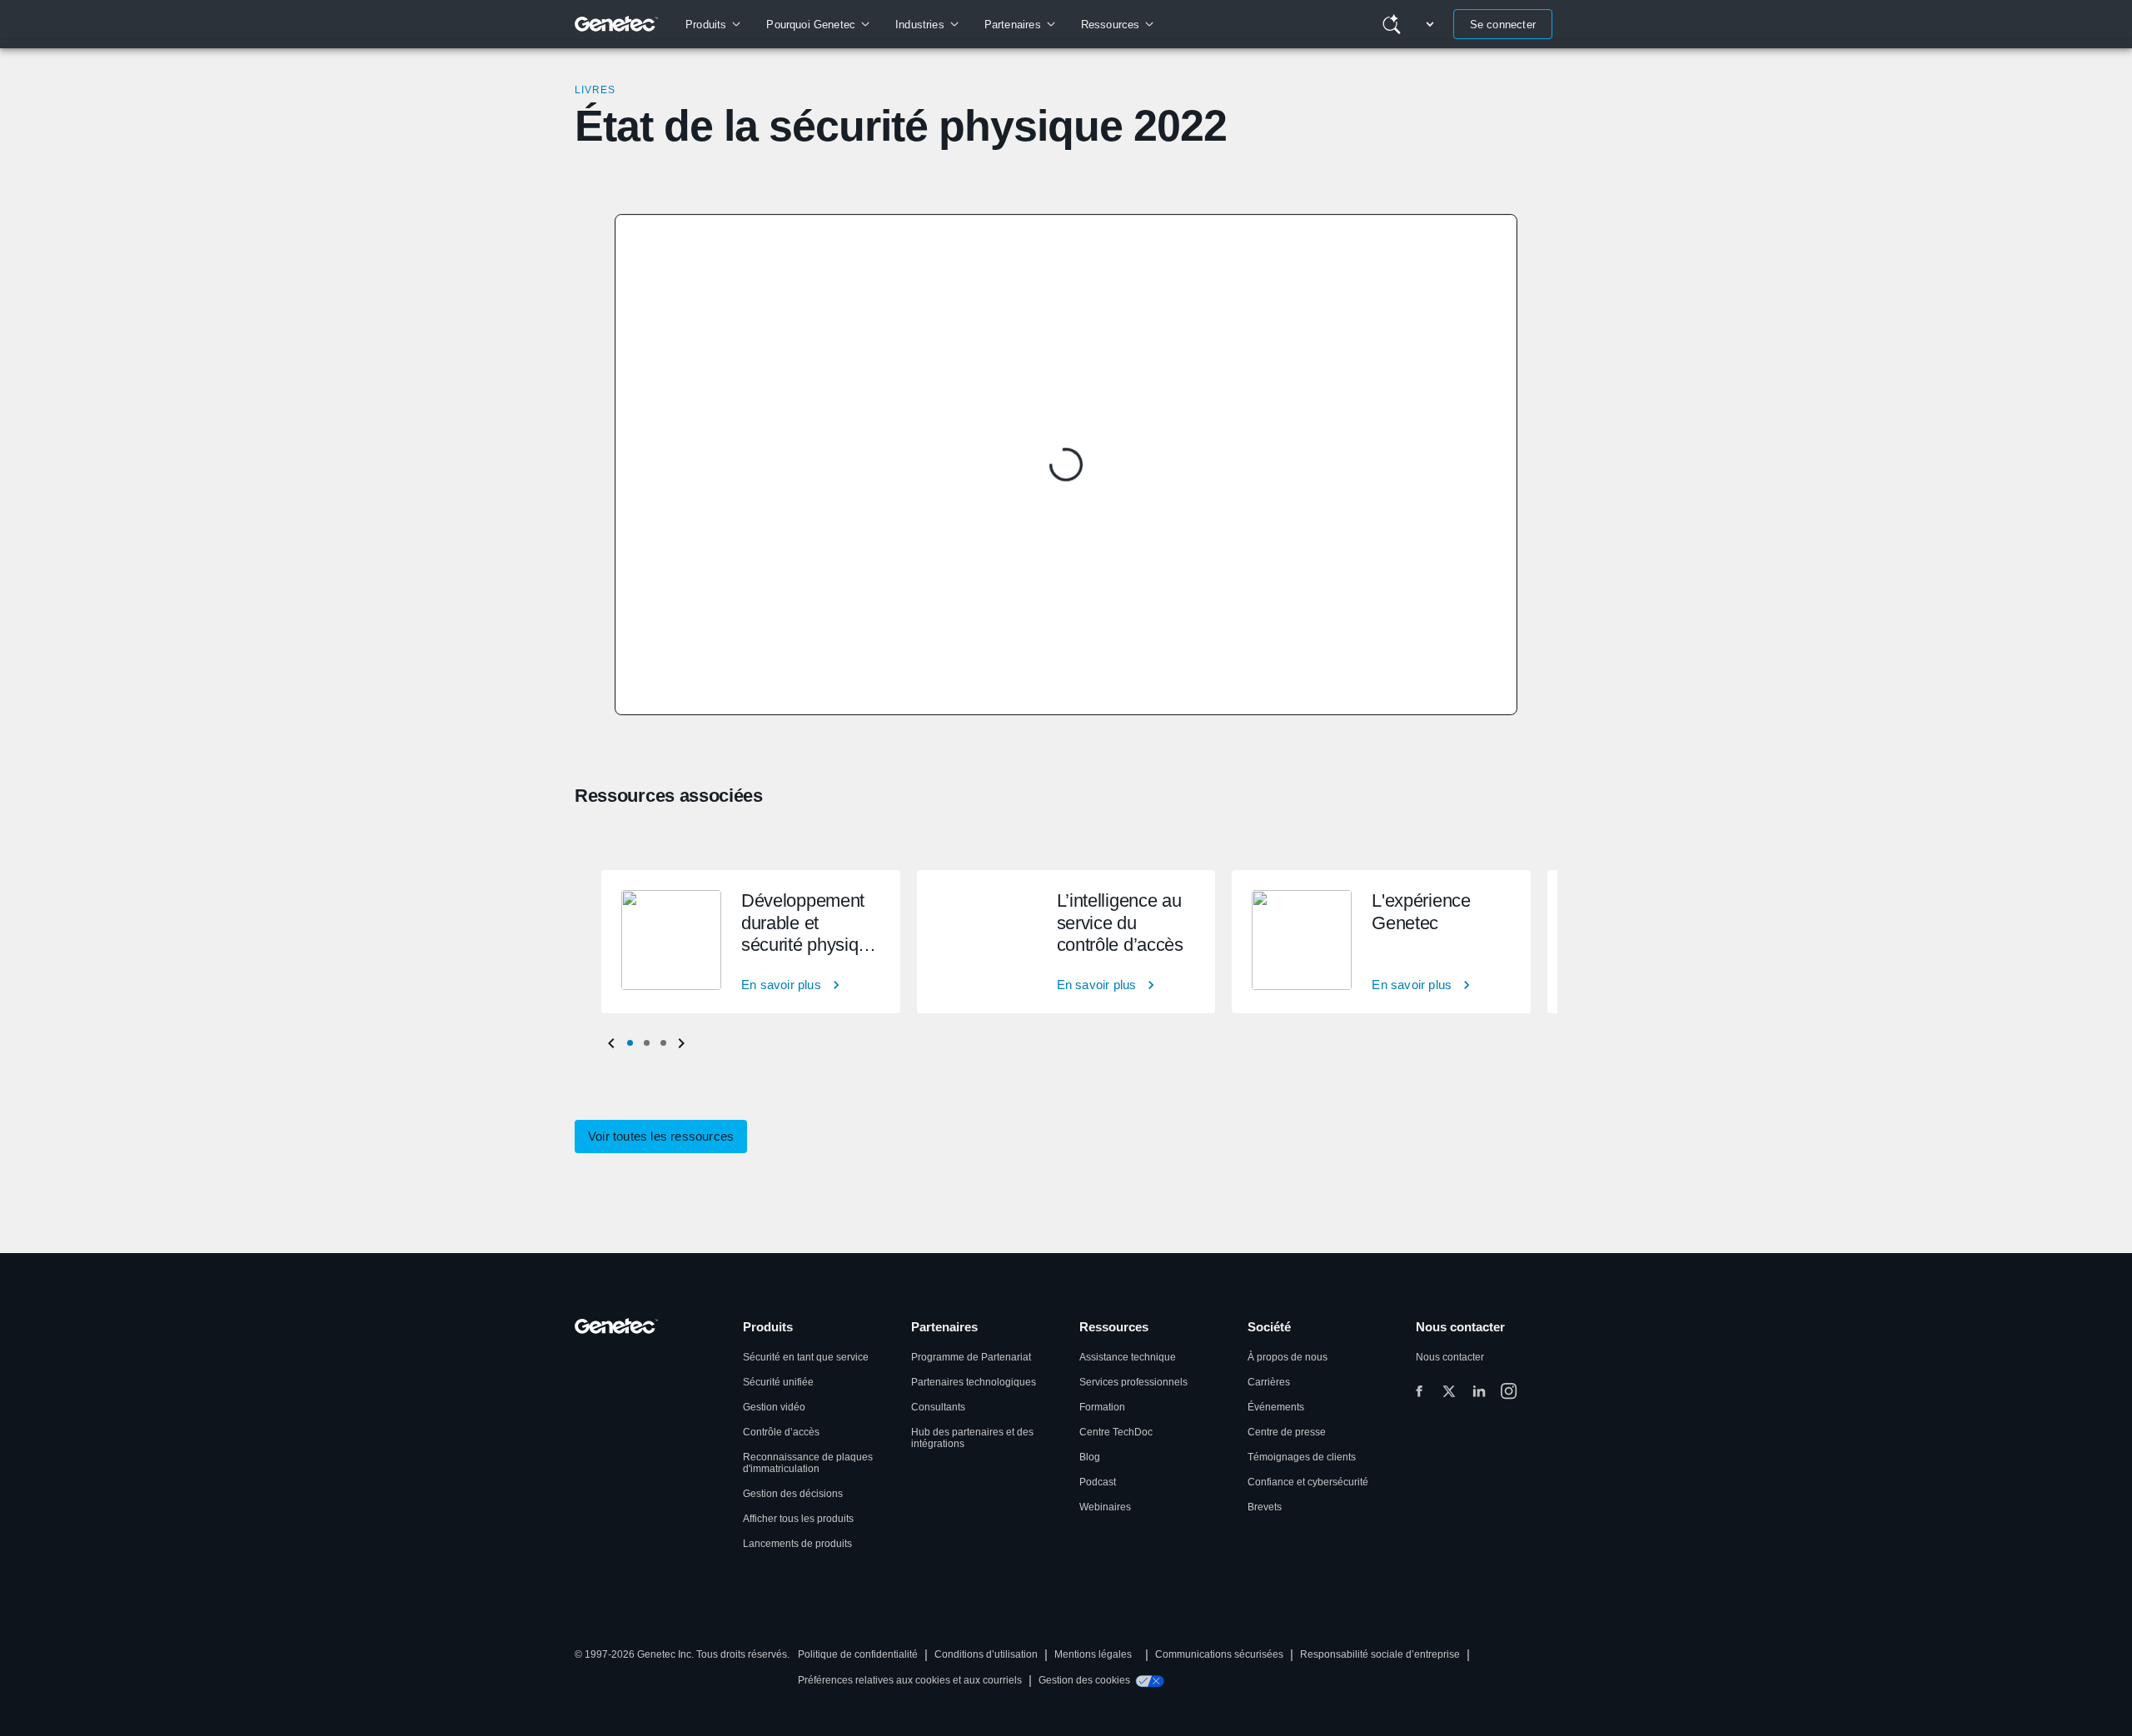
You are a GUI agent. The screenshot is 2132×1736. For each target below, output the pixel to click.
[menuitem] (712, 24)
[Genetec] (617, 24)
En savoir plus (781, 985)
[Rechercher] (1392, 24)
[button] (630, 1043)
